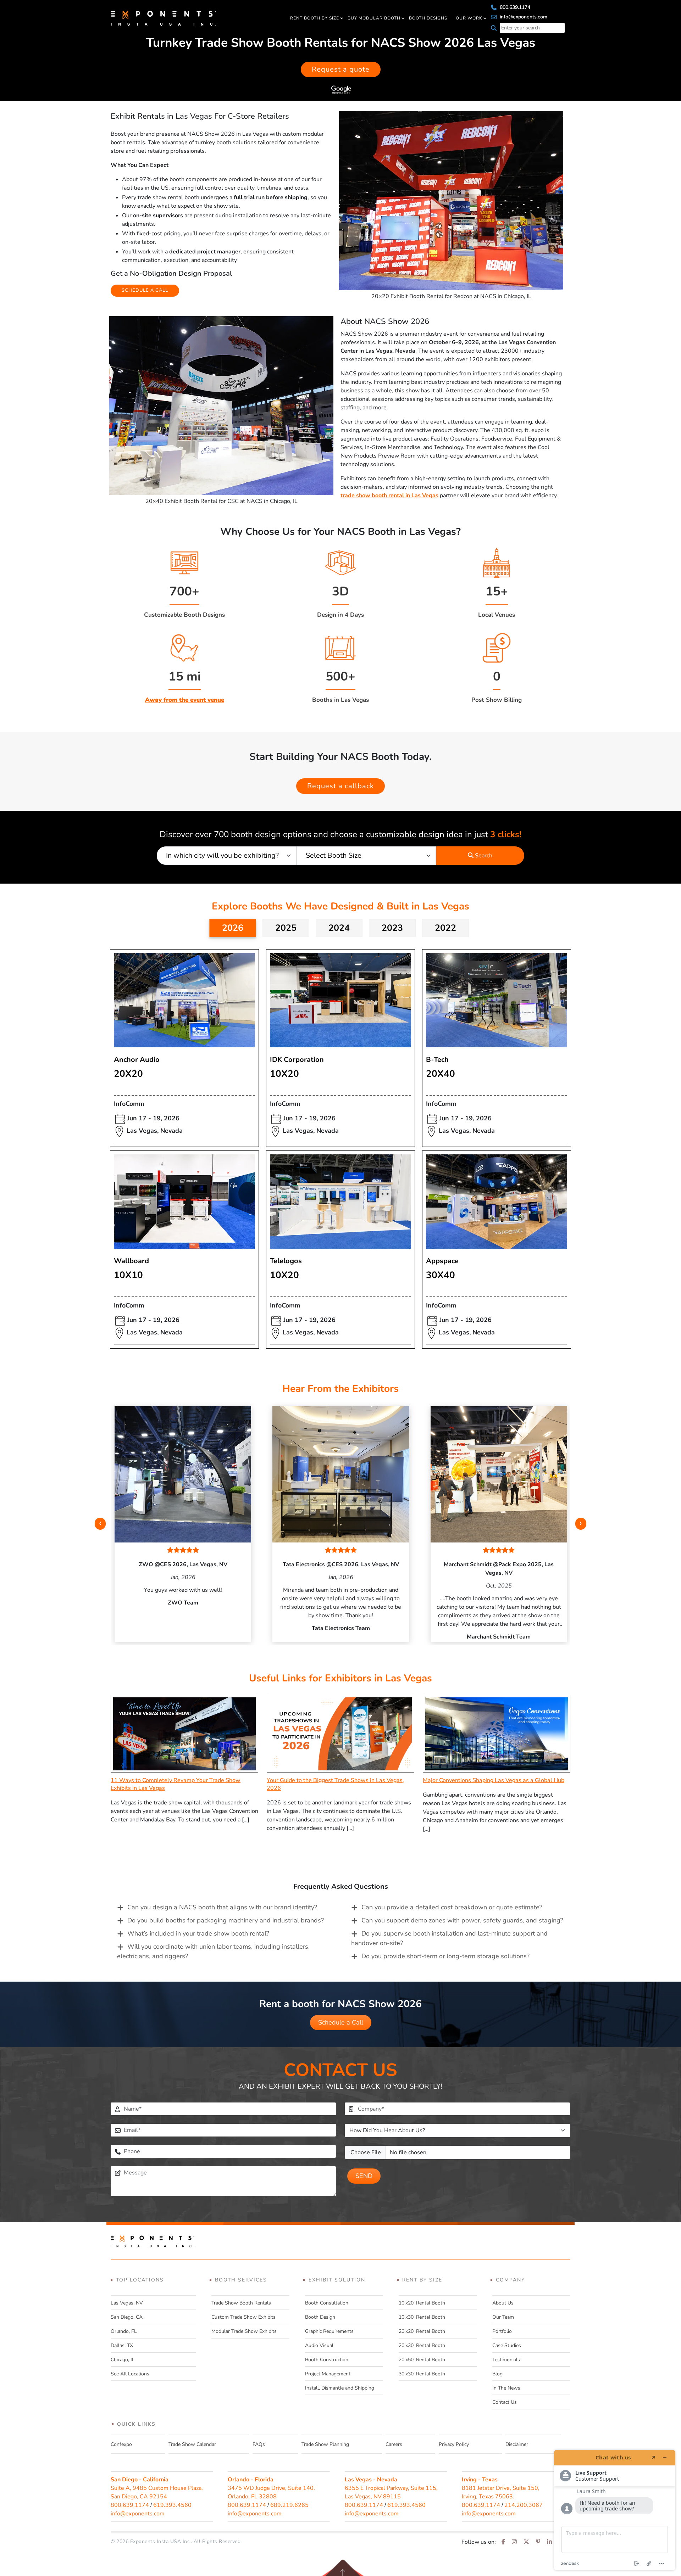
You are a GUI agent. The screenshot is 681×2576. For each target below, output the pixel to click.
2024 (339, 928)
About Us (503, 2303)
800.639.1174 (514, 7)
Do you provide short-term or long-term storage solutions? (445, 1956)
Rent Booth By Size (315, 18)
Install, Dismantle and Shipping (340, 2388)
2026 (233, 928)
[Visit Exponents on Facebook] (503, 2542)
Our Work (469, 18)
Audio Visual (319, 2345)
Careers (394, 2444)
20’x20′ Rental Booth (422, 2331)
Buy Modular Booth (374, 18)
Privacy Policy (454, 2444)
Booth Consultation (327, 2303)
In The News (506, 2388)
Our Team (503, 2317)
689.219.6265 (289, 2505)
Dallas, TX (122, 2345)
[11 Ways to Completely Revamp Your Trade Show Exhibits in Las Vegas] (184, 1734)
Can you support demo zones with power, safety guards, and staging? (462, 1920)
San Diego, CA (127, 2317)
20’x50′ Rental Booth (422, 2360)
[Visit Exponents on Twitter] (526, 2542)
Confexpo (121, 2444)
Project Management (328, 2374)
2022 (445, 928)
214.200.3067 (524, 2505)
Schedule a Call (341, 2022)
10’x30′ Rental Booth (422, 2317)
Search (483, 856)
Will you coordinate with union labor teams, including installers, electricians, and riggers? (213, 1951)
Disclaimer (517, 2444)
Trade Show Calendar (192, 2444)
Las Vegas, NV (127, 2303)
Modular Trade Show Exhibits (244, 2331)
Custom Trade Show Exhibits (243, 2317)
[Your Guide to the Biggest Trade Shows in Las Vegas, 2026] (340, 1734)
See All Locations (130, 2374)
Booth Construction (327, 2360)
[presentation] (100, 1524)
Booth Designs (428, 18)
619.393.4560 (172, 2505)
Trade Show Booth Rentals (241, 2303)
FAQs (259, 2444)
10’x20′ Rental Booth (422, 2303)
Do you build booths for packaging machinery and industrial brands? (226, 1920)
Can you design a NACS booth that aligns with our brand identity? (222, 1907)
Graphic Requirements (329, 2331)
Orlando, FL (124, 2331)
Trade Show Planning (325, 2444)
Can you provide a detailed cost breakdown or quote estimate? (452, 1907)
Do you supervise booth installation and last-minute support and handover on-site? (449, 1938)
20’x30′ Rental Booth (422, 2345)
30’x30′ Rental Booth (422, 2374)
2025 (286, 928)
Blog (497, 2374)
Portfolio (502, 2331)
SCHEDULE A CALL (145, 290)
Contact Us (505, 2402)
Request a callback (340, 786)
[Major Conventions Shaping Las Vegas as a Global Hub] (497, 1734)
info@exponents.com (523, 17)
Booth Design (320, 2317)
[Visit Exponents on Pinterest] (538, 2542)
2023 (392, 928)
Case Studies (507, 2345)
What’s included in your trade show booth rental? (198, 1933)
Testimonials (506, 2360)
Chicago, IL (123, 2360)
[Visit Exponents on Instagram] (514, 2542)
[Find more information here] (615, 2510)
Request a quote (341, 69)
